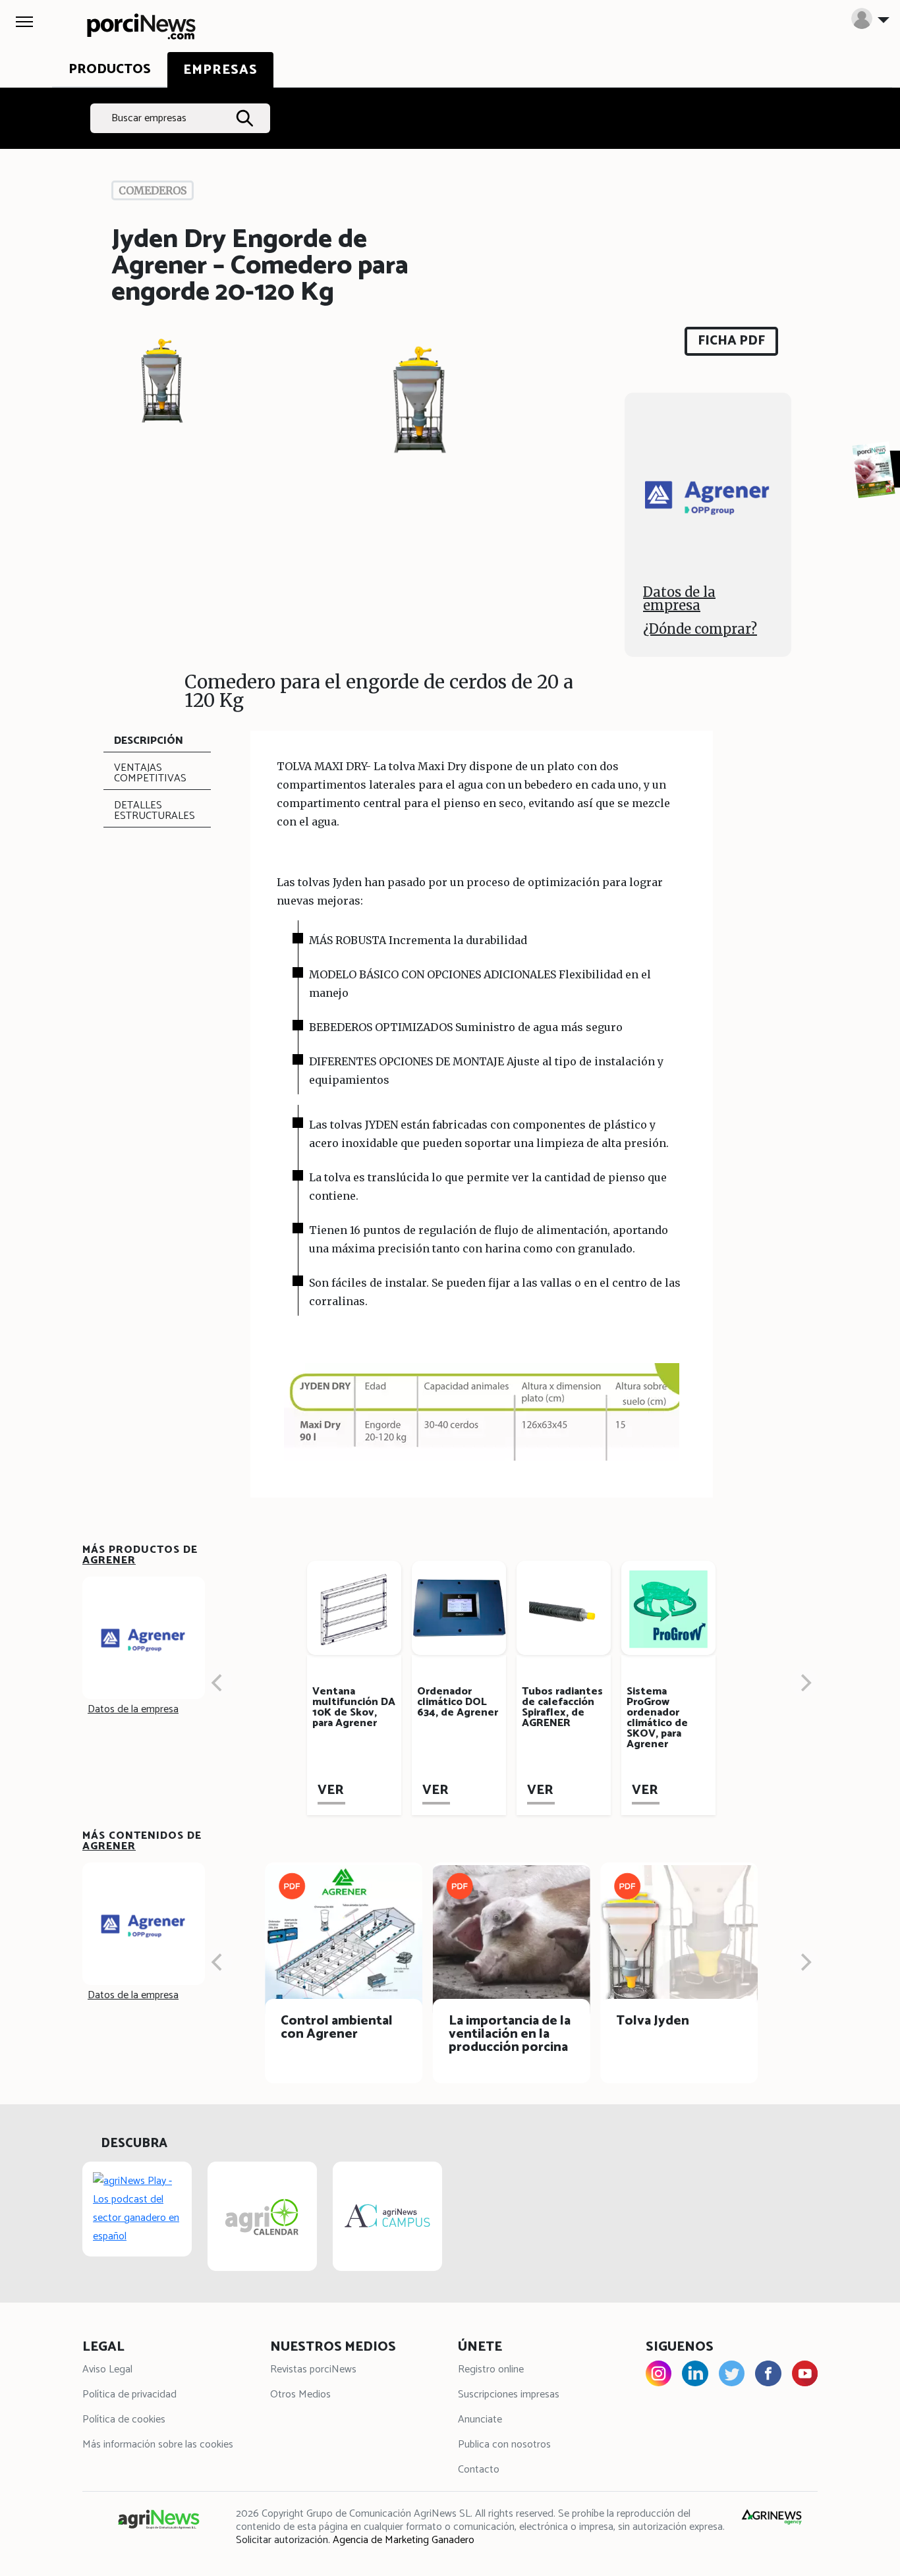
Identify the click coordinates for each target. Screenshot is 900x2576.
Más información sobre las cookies (158, 2445)
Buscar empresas (149, 118)
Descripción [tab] (149, 741)
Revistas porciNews (313, 2369)
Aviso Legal (107, 2369)
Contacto (479, 2470)
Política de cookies (124, 2420)
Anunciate (480, 2420)
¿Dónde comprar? (700, 629)
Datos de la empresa (679, 599)
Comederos (153, 190)
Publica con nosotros (504, 2445)
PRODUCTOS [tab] (110, 70)
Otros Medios (300, 2394)
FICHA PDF (731, 341)
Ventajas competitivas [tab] (150, 773)
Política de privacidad (129, 2394)
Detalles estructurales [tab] (155, 811)
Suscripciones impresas (509, 2394)
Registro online (491, 2369)
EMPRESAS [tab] (220, 70)
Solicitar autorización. (283, 2540)
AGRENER (109, 1560)
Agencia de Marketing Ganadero (404, 2540)
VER (331, 1790)
